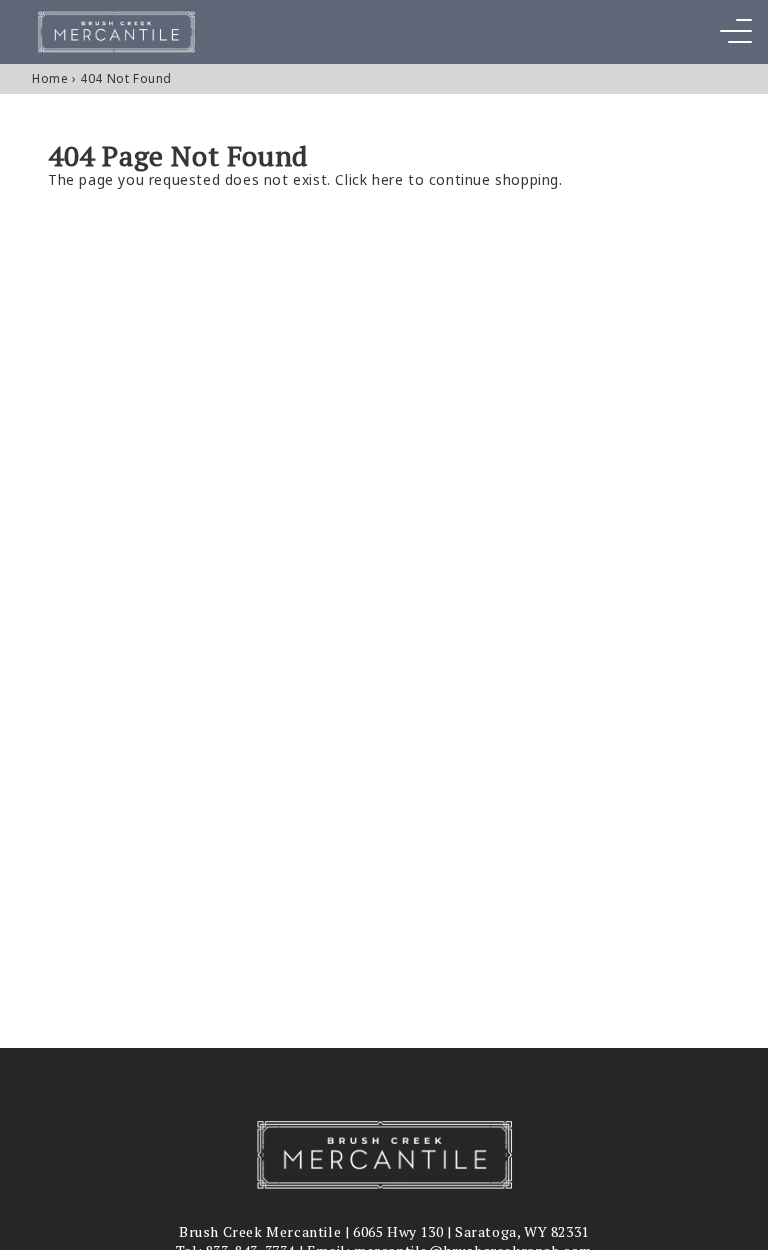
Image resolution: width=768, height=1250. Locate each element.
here (387, 179)
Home (50, 78)
